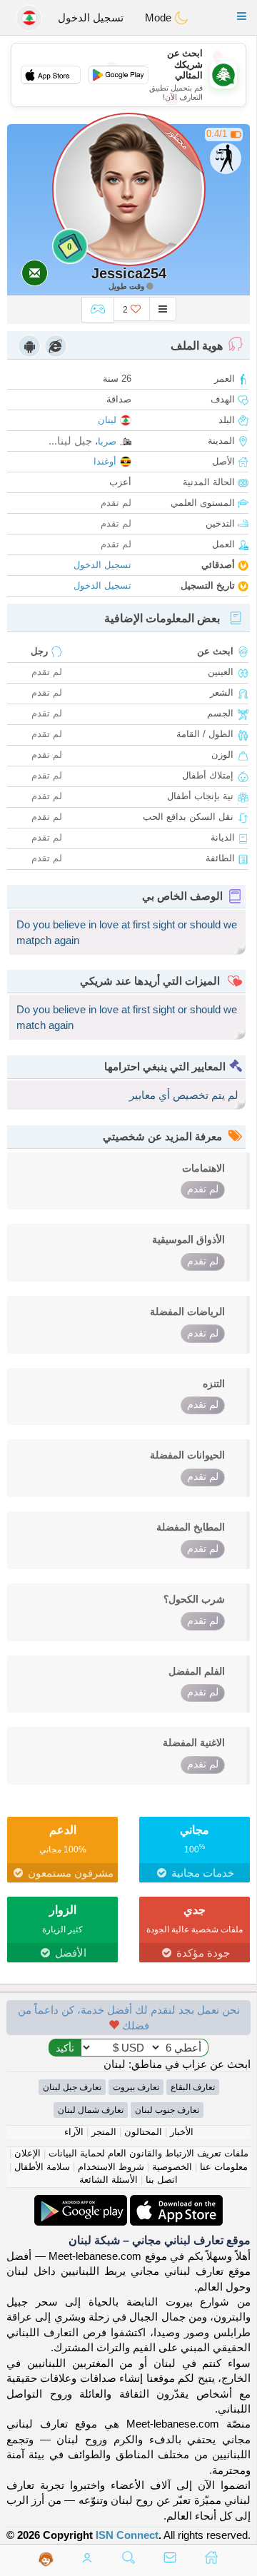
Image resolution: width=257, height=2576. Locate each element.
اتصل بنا (162, 2180)
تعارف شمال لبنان (91, 2110)
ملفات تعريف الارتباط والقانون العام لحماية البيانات (148, 2153)
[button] (242, 16)
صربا (107, 441)
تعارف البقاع (193, 2087)
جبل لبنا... (70, 441)
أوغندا (105, 461)
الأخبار (182, 2132)
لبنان (107, 420)
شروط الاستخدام (111, 2167)
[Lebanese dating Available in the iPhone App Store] (175, 2202)
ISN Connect (127, 2535)
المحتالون (143, 2132)
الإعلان (27, 2153)
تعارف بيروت (136, 2087)
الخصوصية (172, 2167)
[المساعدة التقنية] (46, 2559)
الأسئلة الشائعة (109, 2180)
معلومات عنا (224, 2167)
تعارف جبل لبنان (72, 2087)
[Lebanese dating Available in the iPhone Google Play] (81, 2202)
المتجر (104, 2132)
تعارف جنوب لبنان (167, 2110)
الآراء (74, 2132)
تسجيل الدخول (91, 17)
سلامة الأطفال (42, 2167)
